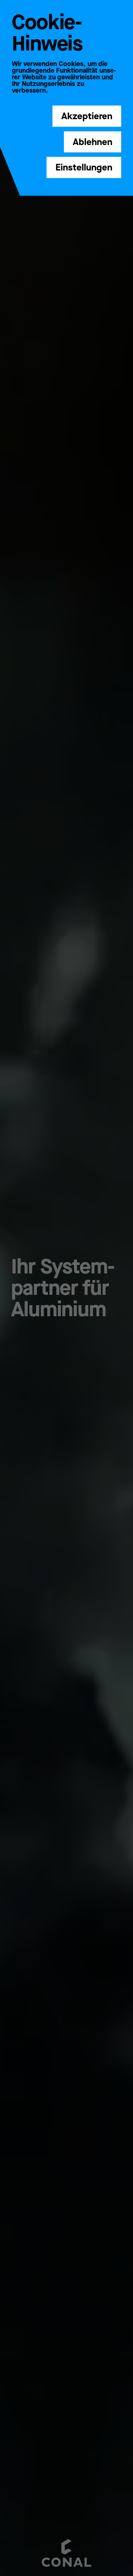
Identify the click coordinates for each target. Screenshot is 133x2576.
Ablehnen (93, 142)
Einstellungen (84, 167)
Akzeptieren (87, 116)
